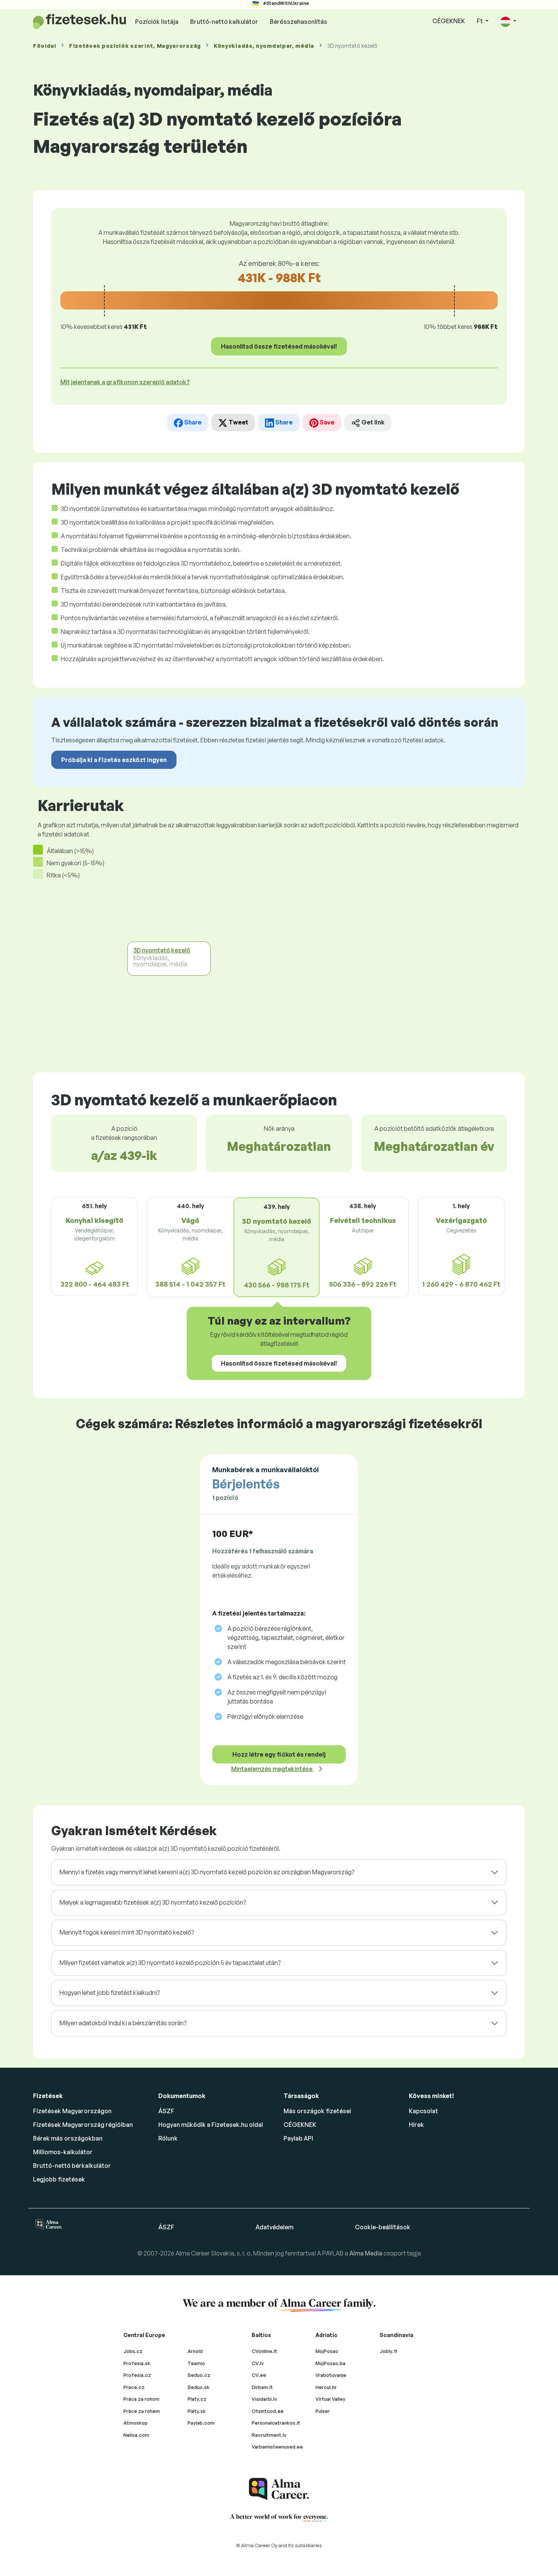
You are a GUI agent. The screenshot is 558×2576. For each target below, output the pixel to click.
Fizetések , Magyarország (135, 46)
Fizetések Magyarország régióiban (83, 2125)
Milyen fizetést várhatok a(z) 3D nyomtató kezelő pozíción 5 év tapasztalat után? (170, 1963)
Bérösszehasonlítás (299, 22)
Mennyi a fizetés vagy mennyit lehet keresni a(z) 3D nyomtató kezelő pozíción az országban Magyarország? (207, 1872)
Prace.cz (134, 2387)
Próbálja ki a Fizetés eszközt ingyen (114, 760)
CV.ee (259, 2375)
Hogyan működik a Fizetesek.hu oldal (211, 2125)
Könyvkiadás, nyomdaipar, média (264, 46)
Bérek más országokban (68, 2138)
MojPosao (327, 2351)
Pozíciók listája (157, 22)
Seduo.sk (199, 2387)
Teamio (196, 2363)
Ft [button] (480, 21)
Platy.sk (197, 2411)
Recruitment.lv (269, 2435)
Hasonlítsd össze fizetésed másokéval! (279, 346)
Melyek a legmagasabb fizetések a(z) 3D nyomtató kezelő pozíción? (153, 1902)
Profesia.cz (137, 2375)
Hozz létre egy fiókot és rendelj (279, 1754)
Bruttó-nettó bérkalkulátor (72, 2166)
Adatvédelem (274, 2227)
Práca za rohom (141, 2399)
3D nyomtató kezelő (162, 950)
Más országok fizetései (317, 2111)
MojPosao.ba (330, 2363)
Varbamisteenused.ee (277, 2447)
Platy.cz (197, 2399)
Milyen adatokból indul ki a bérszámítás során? (123, 2023)
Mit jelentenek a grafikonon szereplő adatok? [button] (125, 382)
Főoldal (45, 46)
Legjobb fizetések (59, 2179)
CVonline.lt (264, 2351)
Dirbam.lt (262, 2387)
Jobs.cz (133, 2351)
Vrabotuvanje (331, 2375)
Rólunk (168, 2138)
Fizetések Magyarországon (72, 2111)
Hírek (416, 2125)
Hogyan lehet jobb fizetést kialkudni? (110, 1993)
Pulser (323, 2411)
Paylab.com (201, 2423)
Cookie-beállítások (383, 2227)
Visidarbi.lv (264, 2399)
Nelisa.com (136, 2435)
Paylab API (298, 2138)
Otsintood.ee (268, 2411)
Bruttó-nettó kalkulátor (224, 22)
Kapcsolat (423, 2111)
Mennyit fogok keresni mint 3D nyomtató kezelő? (127, 1932)
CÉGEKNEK (449, 21)
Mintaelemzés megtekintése (272, 1769)
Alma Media (366, 2253)
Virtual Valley (330, 2399)
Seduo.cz (199, 2375)
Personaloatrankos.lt (276, 2423)
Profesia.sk (137, 2363)
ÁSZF (166, 2111)
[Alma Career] (279, 2489)
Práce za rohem (142, 2411)
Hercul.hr (326, 2387)
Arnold (195, 2351)
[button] (508, 21)
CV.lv (258, 2363)
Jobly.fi (388, 2351)
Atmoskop (136, 2423)
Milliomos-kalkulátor (63, 2152)
